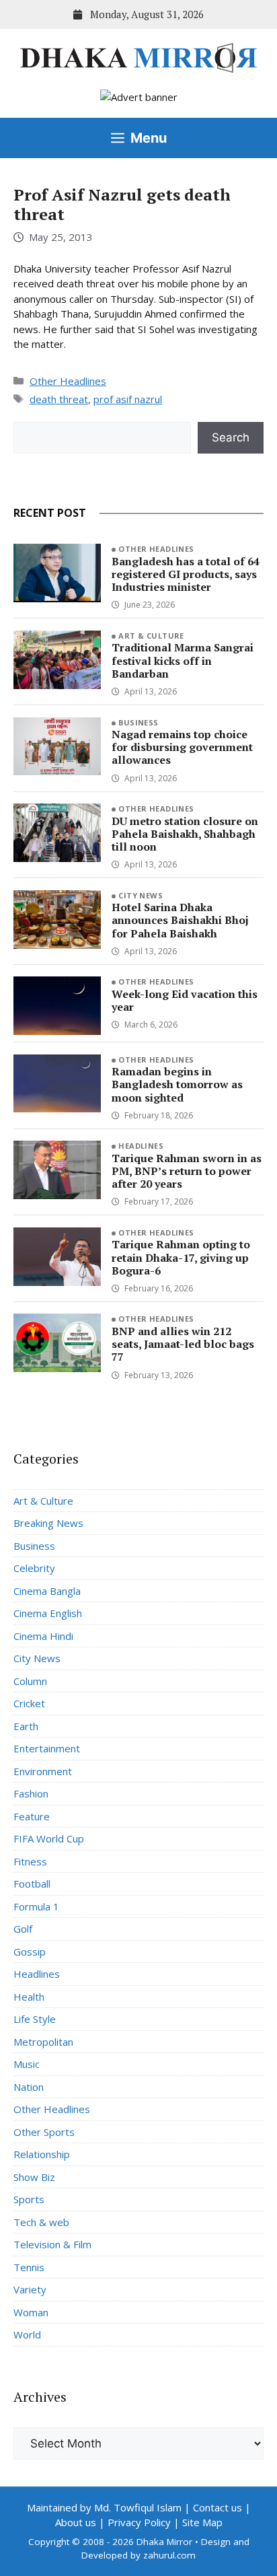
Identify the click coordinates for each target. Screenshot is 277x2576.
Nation (29, 2087)
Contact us (217, 2507)
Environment (43, 1771)
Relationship (42, 2154)
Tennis (29, 2267)
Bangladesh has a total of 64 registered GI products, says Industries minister (186, 574)
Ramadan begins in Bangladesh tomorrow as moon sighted (177, 1084)
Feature (32, 1816)
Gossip (30, 1952)
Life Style (35, 2019)
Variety (30, 2289)
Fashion (31, 1793)
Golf (23, 1929)
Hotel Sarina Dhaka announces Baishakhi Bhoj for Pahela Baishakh (180, 920)
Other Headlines (68, 381)
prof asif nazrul (128, 399)
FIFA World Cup (49, 1838)
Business (138, 722)
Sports (29, 2199)
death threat (59, 399)
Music (27, 2064)
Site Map (202, 2522)
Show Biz (34, 2177)
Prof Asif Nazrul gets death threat (122, 204)
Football (32, 1884)
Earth (26, 1726)
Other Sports (44, 2132)
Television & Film (52, 2244)
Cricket (29, 1703)
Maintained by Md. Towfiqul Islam (104, 2507)
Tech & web (41, 2222)
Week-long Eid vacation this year (185, 1000)
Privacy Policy (139, 2522)
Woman (31, 2312)
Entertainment (47, 1748)
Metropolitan (43, 2042)
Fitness (30, 1861)
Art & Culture (151, 636)
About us (76, 2522)
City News (141, 895)
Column (30, 1681)
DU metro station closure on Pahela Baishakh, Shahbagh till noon (185, 834)
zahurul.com (169, 2555)
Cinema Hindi (43, 1636)
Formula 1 (36, 1906)
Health (29, 1997)
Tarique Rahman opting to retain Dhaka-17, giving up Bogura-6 (181, 1257)
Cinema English (48, 1613)
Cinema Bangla (47, 1591)
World (27, 2334)
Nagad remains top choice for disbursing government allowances (182, 747)
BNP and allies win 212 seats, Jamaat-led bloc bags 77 (183, 1344)
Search (231, 437)
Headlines (141, 1146)
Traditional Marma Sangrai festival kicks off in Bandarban (183, 660)
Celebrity (34, 1568)
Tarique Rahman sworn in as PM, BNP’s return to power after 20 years (187, 1171)
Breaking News (48, 1523)
